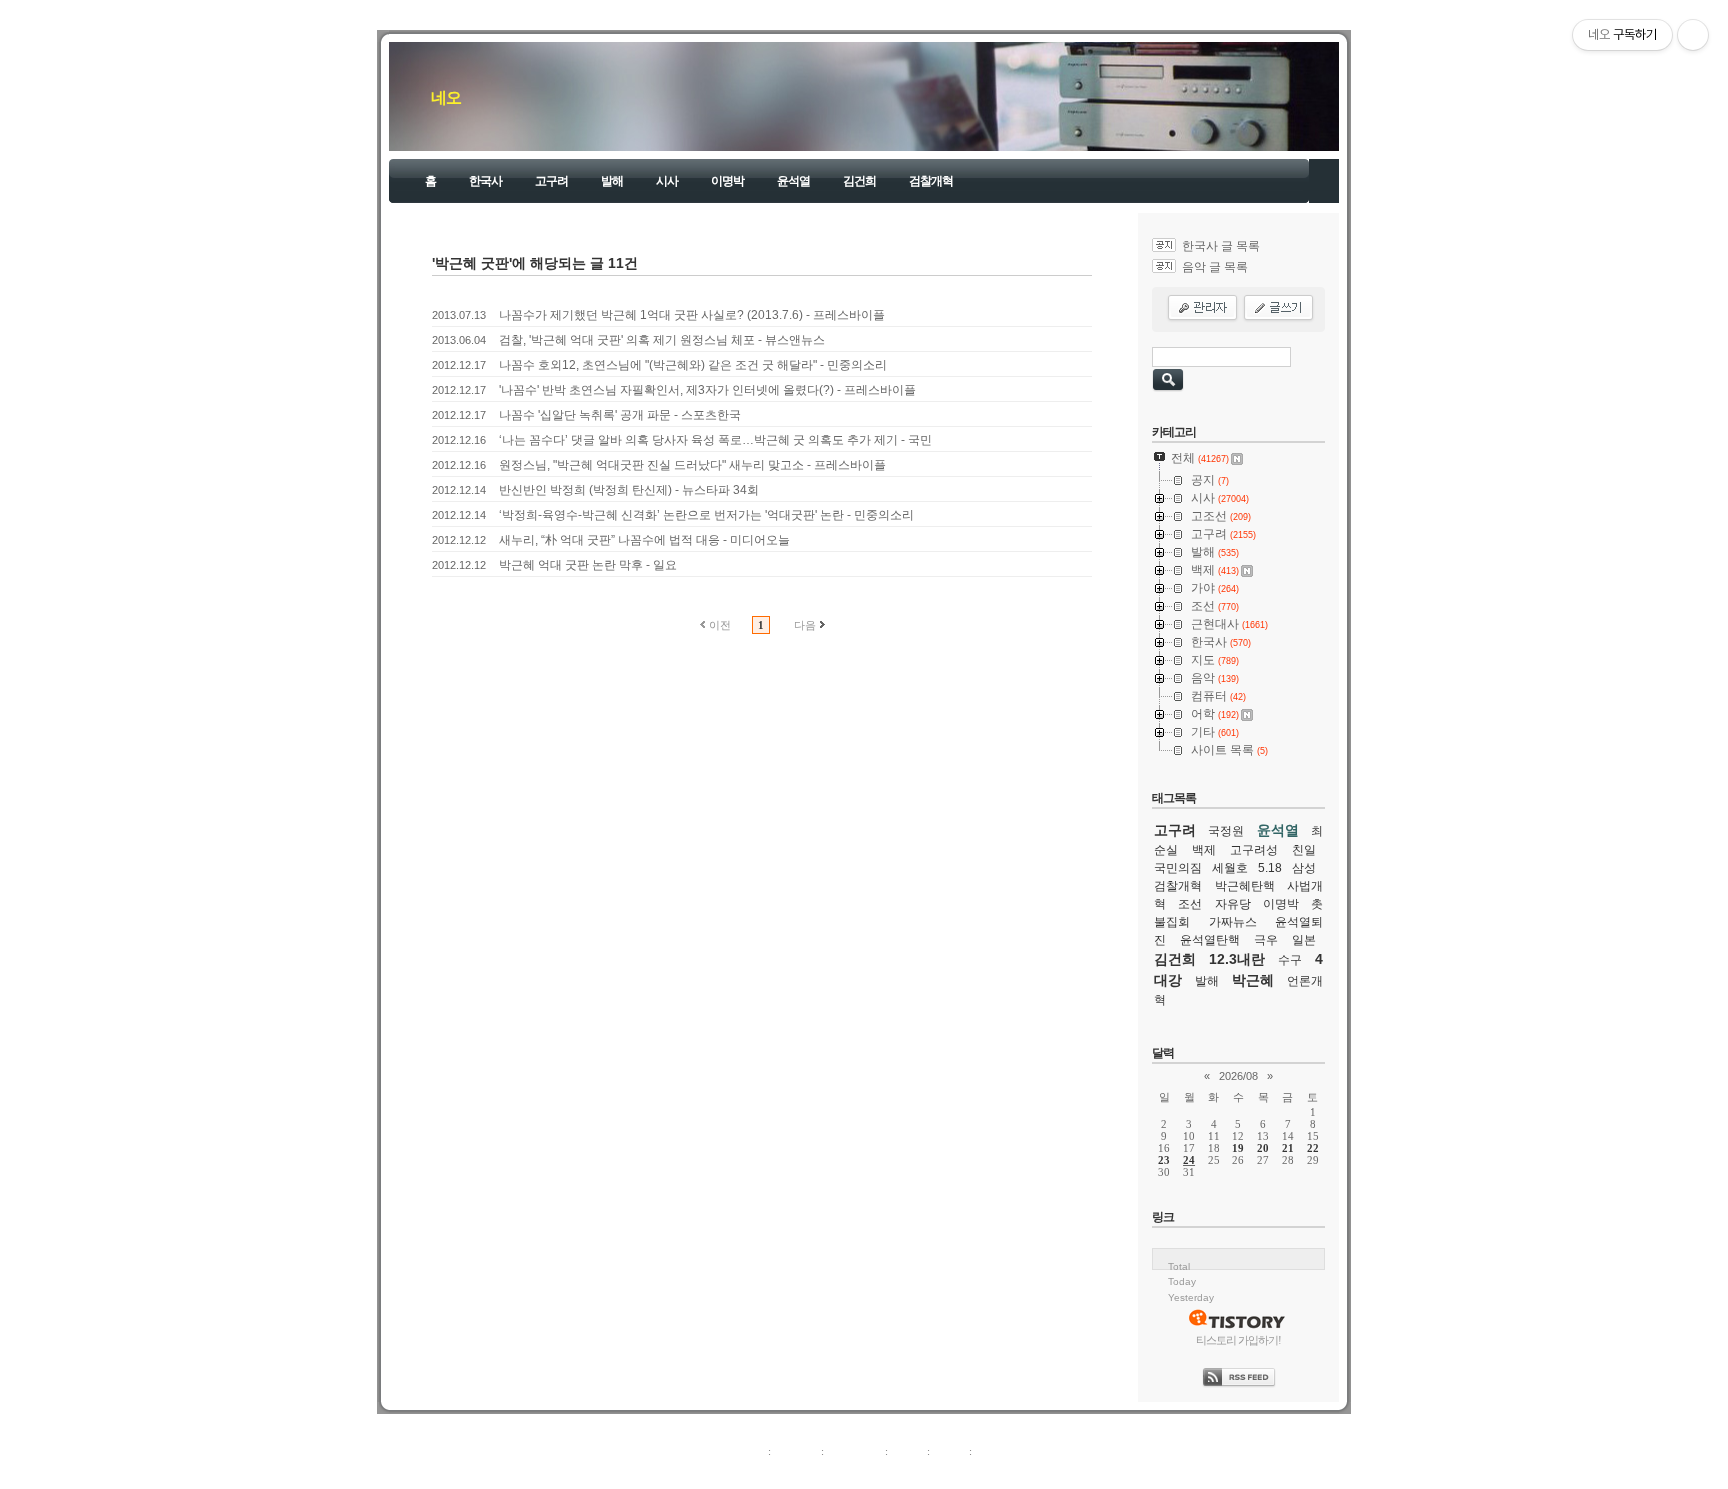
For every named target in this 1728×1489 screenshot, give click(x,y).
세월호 (1230, 868)
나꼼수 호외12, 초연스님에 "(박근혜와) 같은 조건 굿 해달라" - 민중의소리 (693, 365)
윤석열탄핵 (1210, 940)
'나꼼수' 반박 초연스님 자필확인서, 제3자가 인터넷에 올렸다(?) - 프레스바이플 (707, 390)
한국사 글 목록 (1221, 246)
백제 (1204, 850)
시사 (667, 181)
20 (1263, 1148)
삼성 (1304, 868)
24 (1189, 1160)
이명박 (727, 181)
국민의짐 (1178, 868)
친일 (1304, 850)
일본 (1304, 940)
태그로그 (796, 1451)
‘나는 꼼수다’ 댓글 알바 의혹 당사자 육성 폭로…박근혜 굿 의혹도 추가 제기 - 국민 (715, 440)
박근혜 (1253, 980)
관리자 (949, 1451)
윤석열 (793, 181)
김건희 (859, 181)
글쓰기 (991, 1451)
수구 (1290, 960)
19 (1238, 1148)
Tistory (974, 1473)
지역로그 (743, 1451)
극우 (1266, 940)
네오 (446, 97)
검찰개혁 (931, 181)
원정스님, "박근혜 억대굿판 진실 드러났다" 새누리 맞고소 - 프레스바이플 (692, 465)
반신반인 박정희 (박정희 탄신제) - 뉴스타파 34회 (629, 490)
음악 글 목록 (1215, 267)
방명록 (907, 1451)
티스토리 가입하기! (1238, 1340)
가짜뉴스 (1233, 922)
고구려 (551, 181)
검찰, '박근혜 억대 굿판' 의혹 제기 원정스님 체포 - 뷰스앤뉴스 (662, 340)
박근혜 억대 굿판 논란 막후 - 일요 (588, 565)
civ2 (748, 1473)
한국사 (485, 181)
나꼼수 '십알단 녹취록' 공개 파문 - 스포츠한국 (620, 415)
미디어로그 (854, 1451)
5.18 (1270, 868)
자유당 (1233, 904)
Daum (874, 1473)
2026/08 (1238, 1076)
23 (1164, 1160)
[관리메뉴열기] (1693, 35)
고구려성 (1254, 850)
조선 (1190, 904)
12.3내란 (1237, 959)
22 (1313, 1148)
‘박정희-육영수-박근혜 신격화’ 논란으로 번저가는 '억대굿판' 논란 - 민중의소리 (706, 515)
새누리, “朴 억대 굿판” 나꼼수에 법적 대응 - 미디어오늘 (644, 540)
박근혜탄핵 (1245, 886)
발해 (612, 181)
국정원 (1226, 831)
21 (1288, 1148)
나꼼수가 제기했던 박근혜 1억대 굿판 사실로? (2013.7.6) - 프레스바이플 (692, 315)
